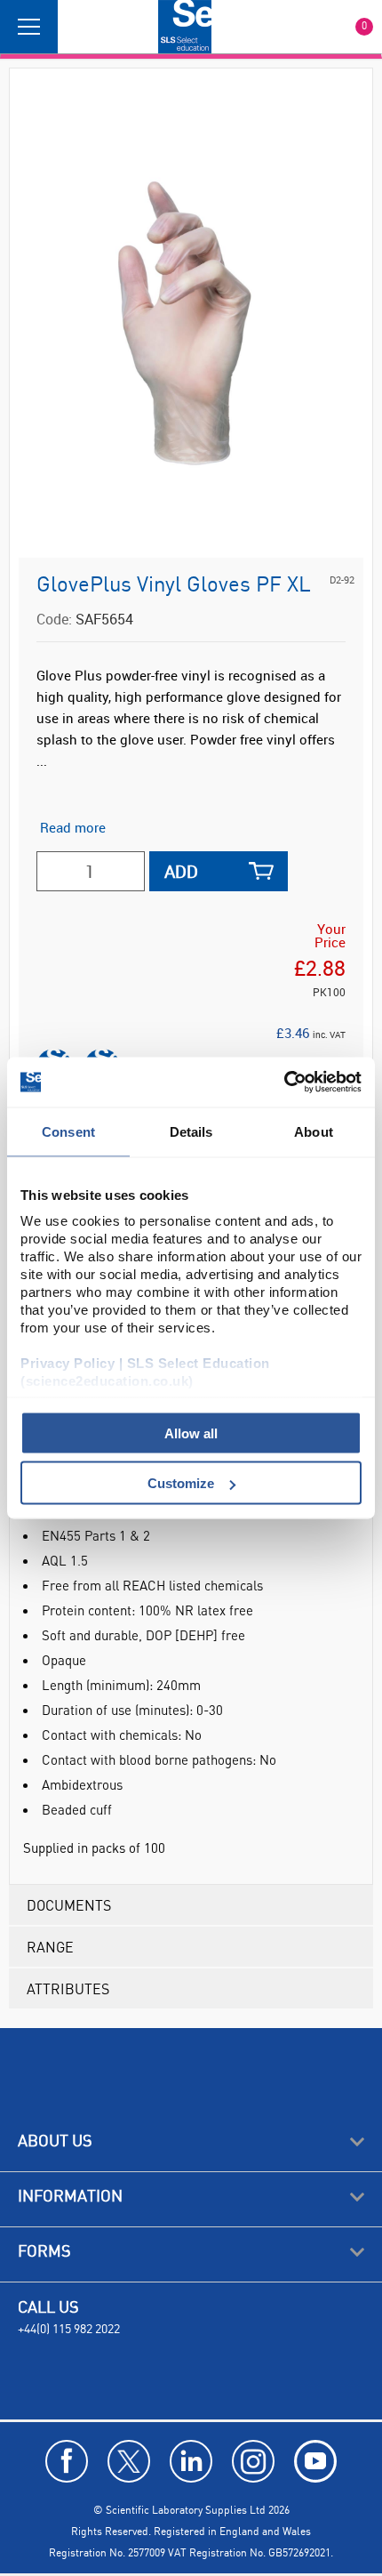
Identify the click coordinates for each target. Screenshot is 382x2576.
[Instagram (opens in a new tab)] (253, 2461)
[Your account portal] (77, 27)
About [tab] (314, 1131)
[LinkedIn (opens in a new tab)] (191, 2461)
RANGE (50, 1947)
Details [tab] (191, 1131)
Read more (73, 827)
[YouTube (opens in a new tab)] (315, 2461)
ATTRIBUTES (68, 1988)
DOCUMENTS (69, 1905)
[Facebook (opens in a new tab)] (67, 2461)
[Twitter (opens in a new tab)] (129, 2461)
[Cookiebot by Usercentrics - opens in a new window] (284, 1083)
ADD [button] (181, 871)
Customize (181, 1483)
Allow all (191, 1433)
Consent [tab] (68, 1131)
